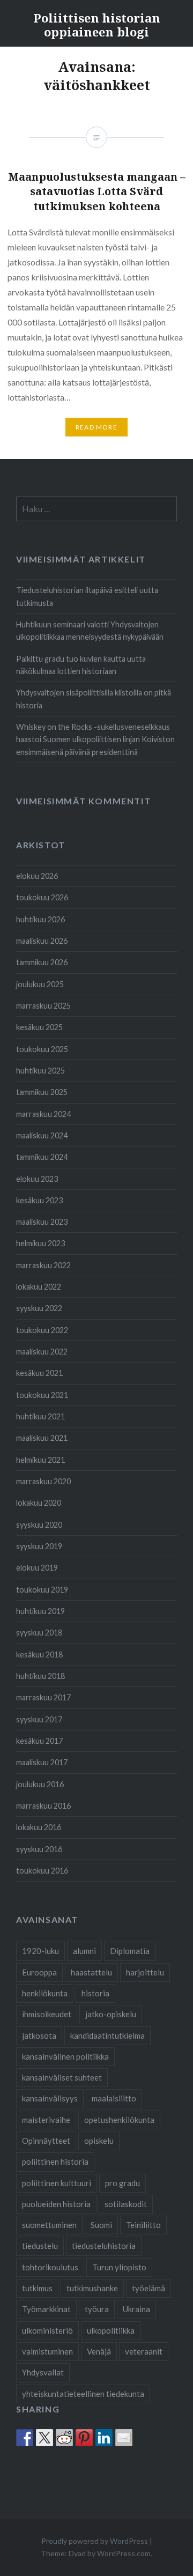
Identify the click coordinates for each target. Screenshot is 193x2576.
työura (97, 2309)
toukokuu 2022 (42, 1330)
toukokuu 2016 (42, 1871)
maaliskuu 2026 (42, 941)
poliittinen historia (55, 2162)
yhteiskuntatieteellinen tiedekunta (83, 2394)
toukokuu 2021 (42, 1395)
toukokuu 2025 (42, 1049)
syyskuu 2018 (39, 1633)
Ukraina (136, 2309)
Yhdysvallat (43, 2372)
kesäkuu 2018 (39, 1655)
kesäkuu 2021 (39, 1373)
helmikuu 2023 (40, 1243)
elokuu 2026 (37, 876)
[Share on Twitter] (44, 2438)
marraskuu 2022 (43, 1265)
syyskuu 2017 (39, 1719)
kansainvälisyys (50, 2098)
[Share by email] (124, 2438)
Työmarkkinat (46, 2309)
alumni (84, 1951)
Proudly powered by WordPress (95, 2541)
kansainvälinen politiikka (65, 2056)
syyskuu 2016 (39, 1849)
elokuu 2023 (37, 1179)
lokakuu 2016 (39, 1827)
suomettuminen (49, 2225)
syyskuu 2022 (39, 1308)
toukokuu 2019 (42, 1590)
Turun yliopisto (119, 2267)
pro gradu (123, 2183)
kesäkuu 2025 (39, 1027)
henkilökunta (45, 1993)
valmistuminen (47, 2351)
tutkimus (37, 2288)
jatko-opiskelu (111, 2014)
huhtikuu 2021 (40, 1416)
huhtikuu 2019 (40, 1611)
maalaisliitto (114, 2098)
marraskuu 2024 (43, 1114)
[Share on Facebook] (25, 2438)
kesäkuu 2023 (39, 1200)
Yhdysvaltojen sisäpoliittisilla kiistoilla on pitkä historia (94, 699)
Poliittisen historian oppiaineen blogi (97, 25)
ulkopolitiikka (111, 2330)
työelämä (149, 2288)
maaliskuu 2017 (42, 1762)
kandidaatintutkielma (107, 2035)
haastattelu (91, 1972)
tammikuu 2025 (42, 1092)
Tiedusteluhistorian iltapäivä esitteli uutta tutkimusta (87, 596)
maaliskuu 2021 (42, 1438)
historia (95, 1993)
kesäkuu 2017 (39, 1741)
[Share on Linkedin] (104, 2438)
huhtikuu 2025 (40, 1071)
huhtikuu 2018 (40, 1676)
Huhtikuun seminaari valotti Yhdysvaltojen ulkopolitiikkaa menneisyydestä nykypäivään (90, 631)
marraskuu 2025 (43, 1006)
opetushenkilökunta (119, 2120)
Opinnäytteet (46, 2141)
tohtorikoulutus (50, 2267)
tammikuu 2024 (42, 1157)
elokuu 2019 (37, 1568)
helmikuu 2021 (40, 1460)
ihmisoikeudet (47, 2014)
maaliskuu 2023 (42, 1222)
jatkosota (39, 2035)
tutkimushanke (92, 2288)
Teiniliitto (143, 2225)
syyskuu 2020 (39, 1525)
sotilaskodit (126, 2204)
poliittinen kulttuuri (57, 2183)
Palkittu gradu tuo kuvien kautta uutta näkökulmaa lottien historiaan (81, 665)
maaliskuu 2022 (42, 1352)
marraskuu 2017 (43, 1697)
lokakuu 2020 (39, 1503)
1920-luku (40, 1951)
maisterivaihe (46, 2120)
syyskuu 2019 (39, 1546)
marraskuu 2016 (43, 1806)
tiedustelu (40, 2246)
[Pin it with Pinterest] (84, 2438)
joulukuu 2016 (40, 1784)
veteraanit (144, 2351)
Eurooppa (39, 1972)
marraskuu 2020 (43, 1481)
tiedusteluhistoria (104, 2246)
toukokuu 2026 (42, 897)
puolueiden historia (56, 2204)
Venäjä (99, 2351)
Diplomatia (130, 1951)
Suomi (101, 2225)
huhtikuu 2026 (40, 919)
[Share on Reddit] (64, 2438)
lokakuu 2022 (39, 1287)
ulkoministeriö (47, 2330)
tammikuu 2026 (42, 962)
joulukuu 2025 (40, 984)
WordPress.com (124, 2553)
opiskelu (99, 2141)
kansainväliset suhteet (62, 2077)
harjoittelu (145, 1972)
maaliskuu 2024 (42, 1135)
